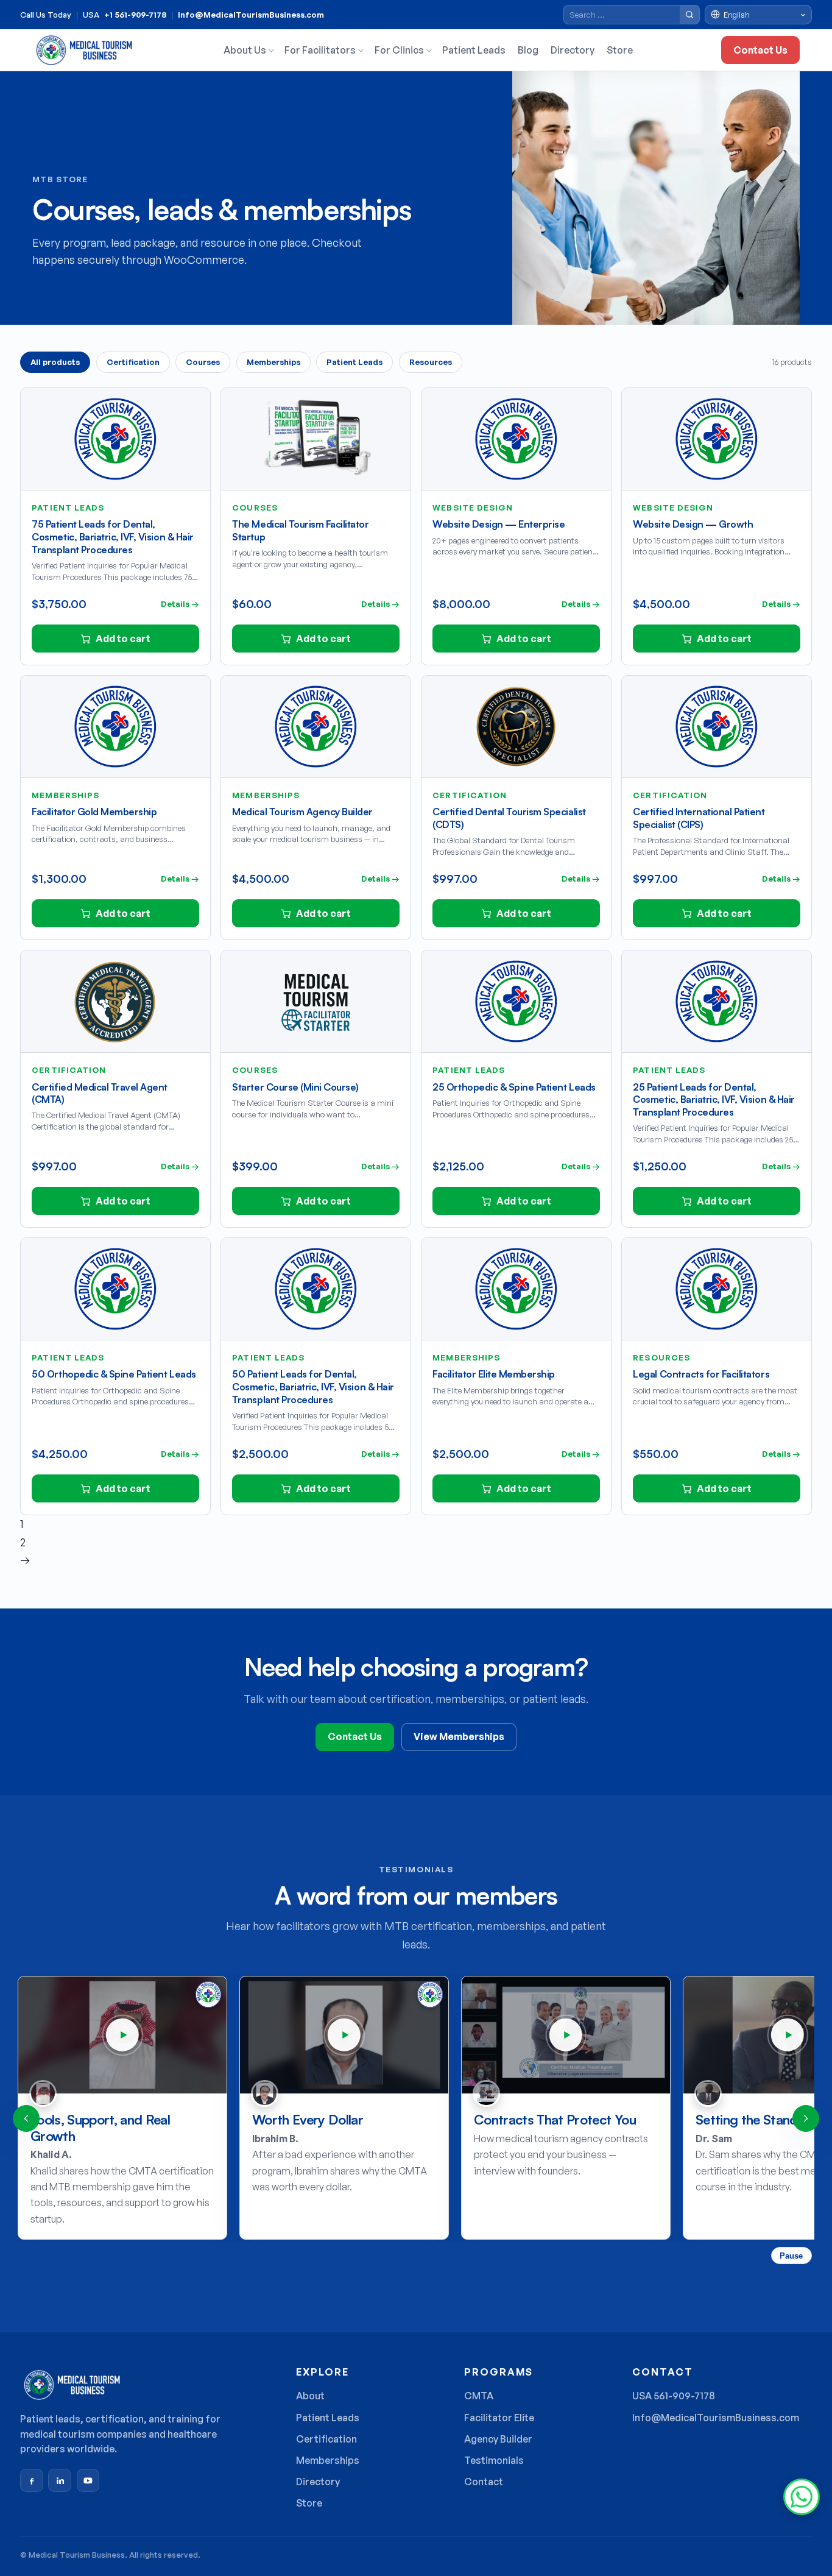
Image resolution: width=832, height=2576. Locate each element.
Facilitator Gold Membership (94, 812)
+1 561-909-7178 (135, 15)
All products (55, 362)
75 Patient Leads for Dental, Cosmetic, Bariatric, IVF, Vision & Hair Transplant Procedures (112, 537)
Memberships (273, 362)
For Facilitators (320, 50)
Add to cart (123, 639)
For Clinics (399, 50)
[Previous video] (26, 2118)
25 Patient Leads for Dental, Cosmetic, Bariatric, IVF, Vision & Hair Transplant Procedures (714, 1100)
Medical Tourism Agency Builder (302, 812)
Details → (180, 604)
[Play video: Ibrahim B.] (344, 2035)
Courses (203, 362)
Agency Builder (498, 2439)
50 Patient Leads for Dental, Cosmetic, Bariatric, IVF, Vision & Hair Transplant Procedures (313, 1387)
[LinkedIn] (60, 2480)
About (310, 2396)
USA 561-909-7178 (674, 2396)
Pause (791, 2256)
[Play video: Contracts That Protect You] (566, 2035)
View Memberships (459, 1736)
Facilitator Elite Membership (494, 1374)
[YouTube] (88, 2480)
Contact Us (760, 50)
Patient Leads (474, 50)
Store (620, 50)
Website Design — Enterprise (499, 524)
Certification (133, 362)
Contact (484, 2482)
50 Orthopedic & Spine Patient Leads (114, 1374)
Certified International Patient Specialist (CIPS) (699, 818)
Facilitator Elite (499, 2418)
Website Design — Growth (693, 524)
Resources (431, 362)
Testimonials (494, 2460)
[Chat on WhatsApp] (802, 2497)
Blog (528, 50)
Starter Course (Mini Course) (295, 1087)
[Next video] (806, 2118)
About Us (245, 50)
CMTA (479, 2396)
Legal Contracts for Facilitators (701, 1374)
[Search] (689, 15)
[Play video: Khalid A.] (122, 2035)
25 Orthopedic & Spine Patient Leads (514, 1087)
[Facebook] (32, 2480)
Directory (573, 50)
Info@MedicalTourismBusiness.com (251, 15)
